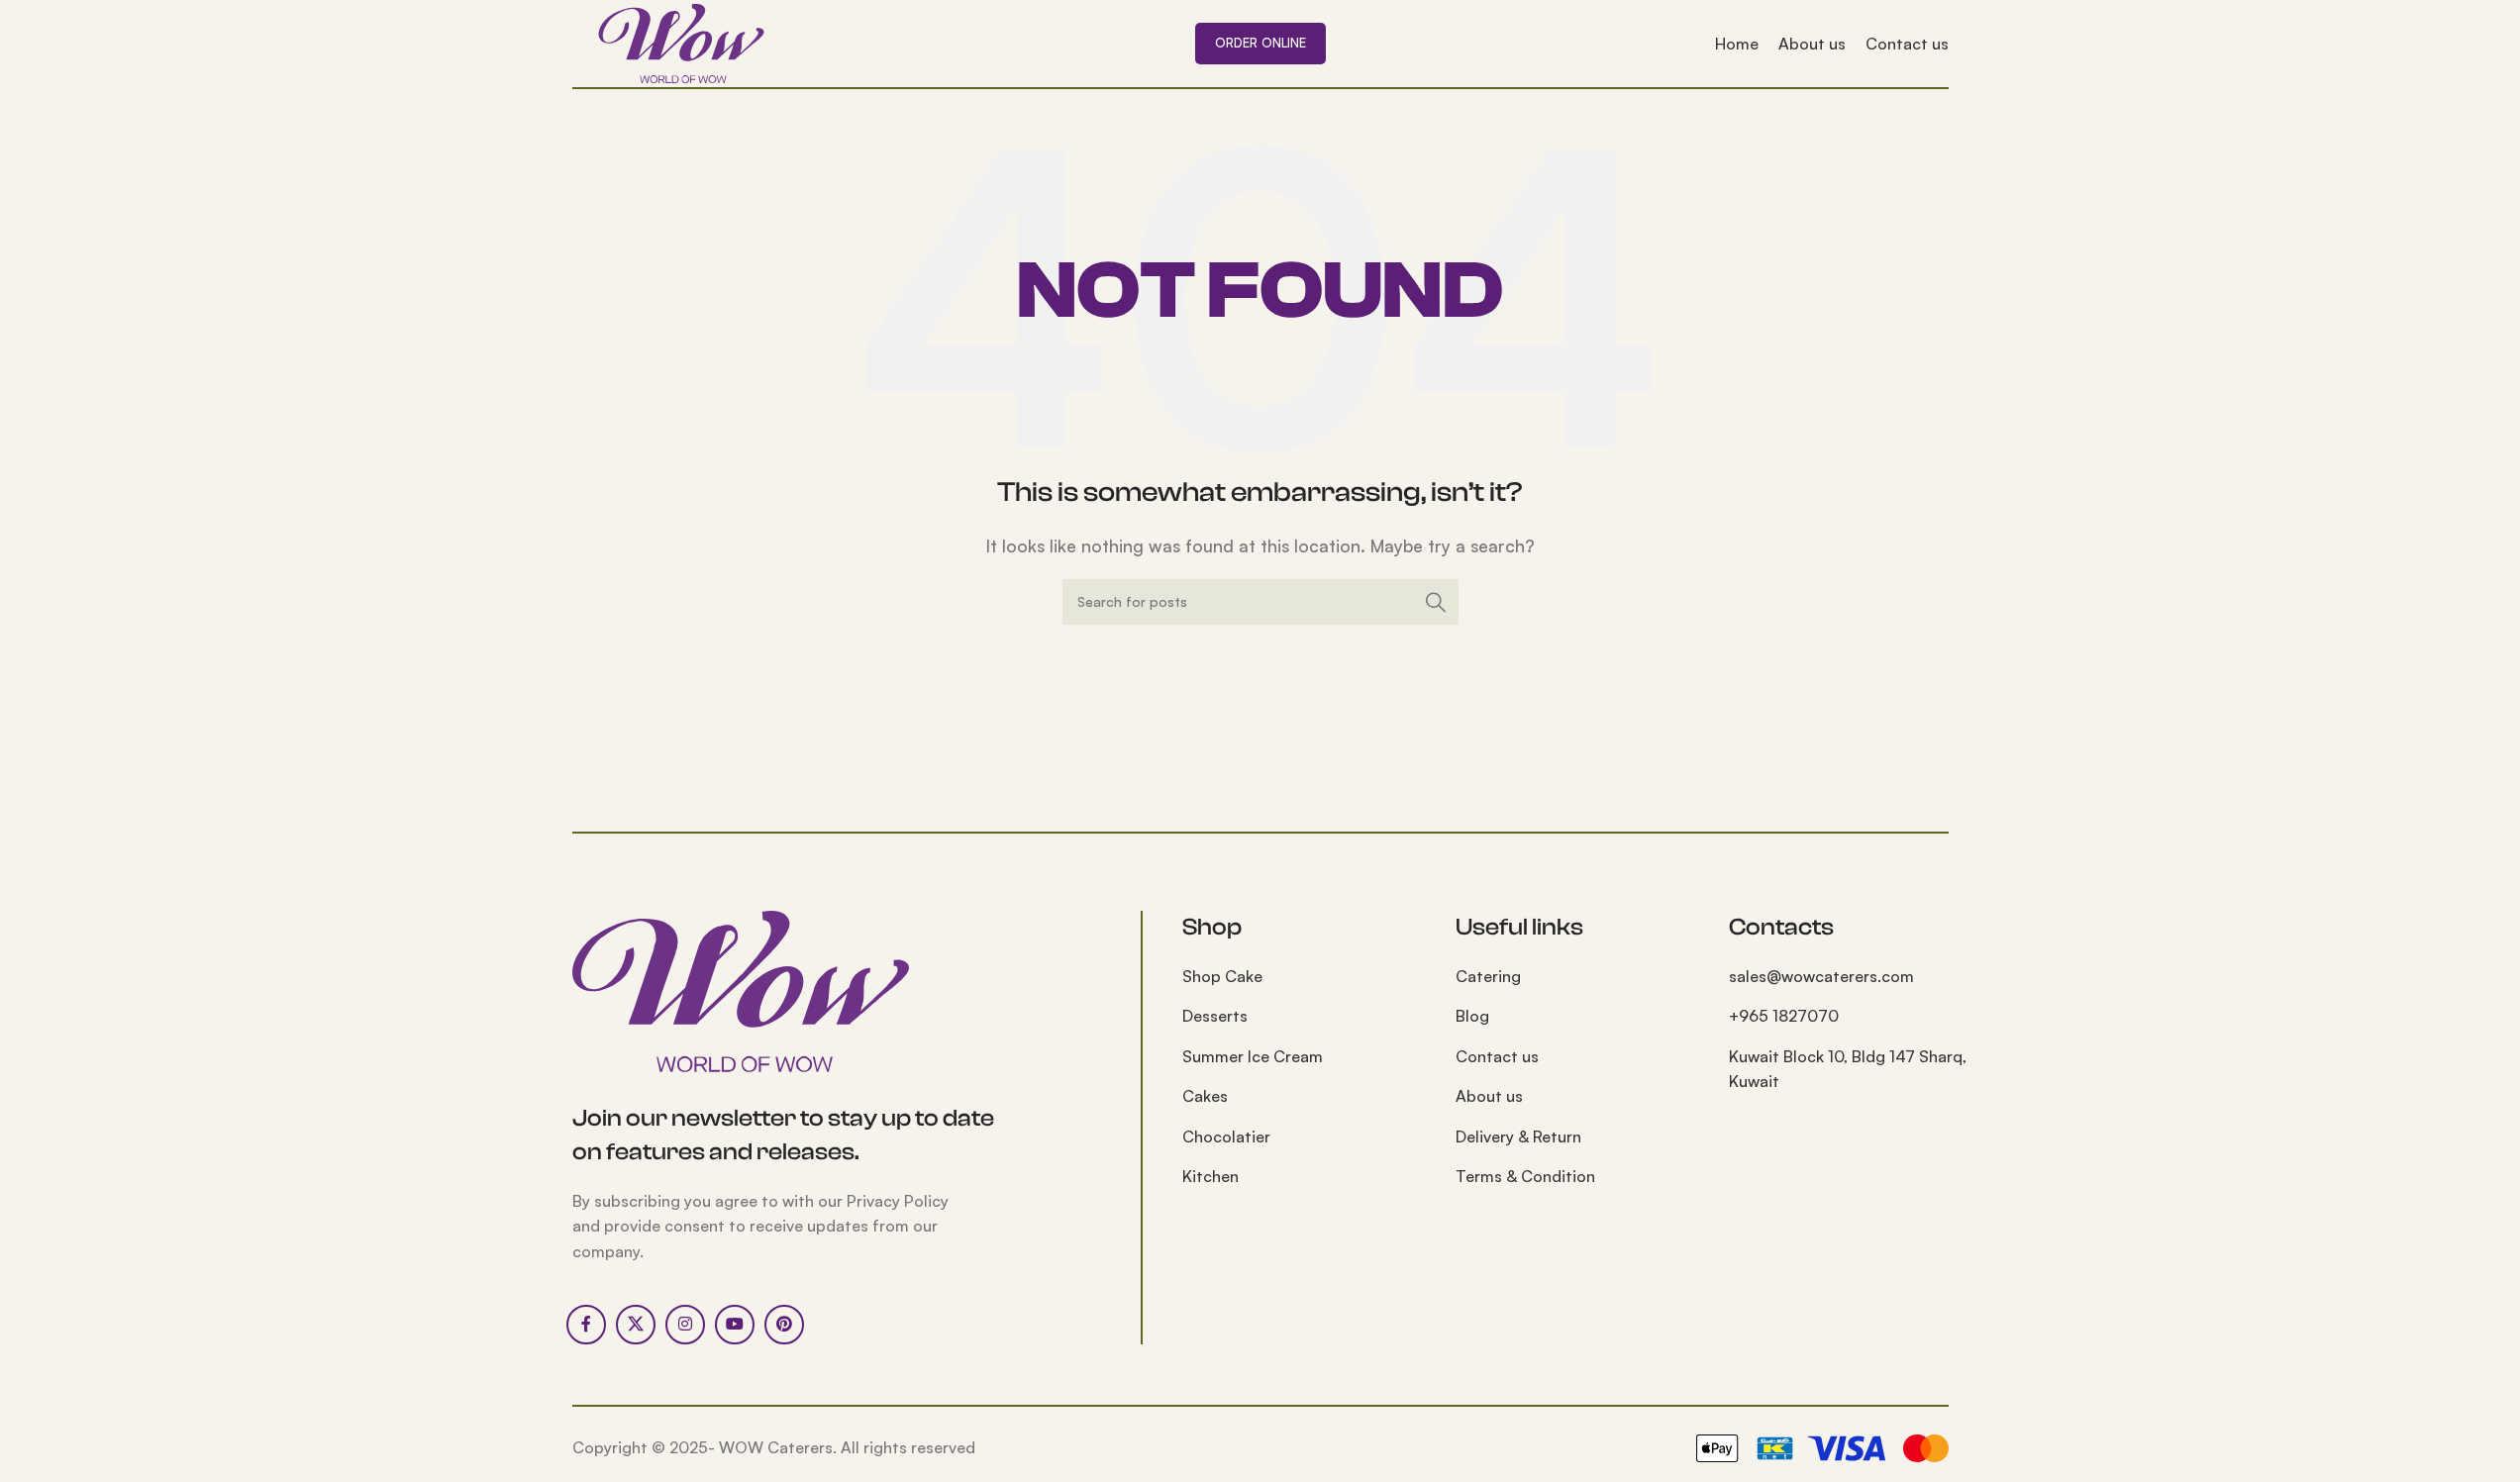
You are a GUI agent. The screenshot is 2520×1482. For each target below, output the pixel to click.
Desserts (1215, 1016)
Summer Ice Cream (1253, 1056)
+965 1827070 (1784, 1016)
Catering (1488, 976)
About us (1489, 1096)
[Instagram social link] (685, 1325)
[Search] (1436, 602)
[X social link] (636, 1325)
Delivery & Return (1518, 1136)
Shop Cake (1222, 976)
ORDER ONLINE (1260, 43)
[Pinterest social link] (784, 1325)
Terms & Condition (1525, 1176)
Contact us (1497, 1056)
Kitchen (1210, 1176)
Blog (1472, 1016)
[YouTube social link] (735, 1325)
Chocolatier (1226, 1136)
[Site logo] (681, 42)
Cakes (1205, 1096)
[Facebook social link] (586, 1325)
